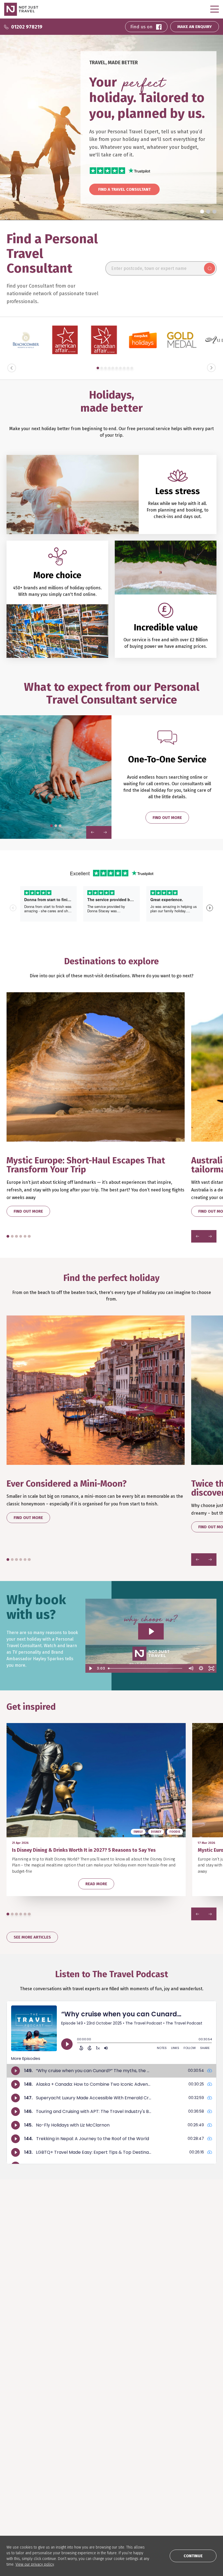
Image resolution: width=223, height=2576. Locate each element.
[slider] (146, 1668)
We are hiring (90, 2483)
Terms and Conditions (141, 2300)
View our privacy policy (35, 2564)
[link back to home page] (26, 2347)
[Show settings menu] (201, 1668)
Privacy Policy (91, 2500)
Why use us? (17, 2433)
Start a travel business (100, 2491)
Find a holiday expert (26, 2424)
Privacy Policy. (174, 2300)
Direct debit (18, 2491)
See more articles (32, 1937)
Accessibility (90, 2508)
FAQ (10, 2475)
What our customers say (29, 2441)
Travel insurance (22, 2483)
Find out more (167, 818)
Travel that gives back (170, 2441)
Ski (81, 2441)
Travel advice (19, 2508)
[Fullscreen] (211, 1668)
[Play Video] (91, 1668)
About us (86, 2475)
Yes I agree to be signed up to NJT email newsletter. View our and (169, 2298)
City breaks (88, 2433)
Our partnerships (23, 2500)
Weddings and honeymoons (104, 2449)
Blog (154, 2424)
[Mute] (191, 1668)
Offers (84, 2457)
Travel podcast (164, 2433)
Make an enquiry (22, 2449)
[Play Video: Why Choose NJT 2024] (151, 1631)
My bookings (18, 2457)
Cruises (85, 2424)
